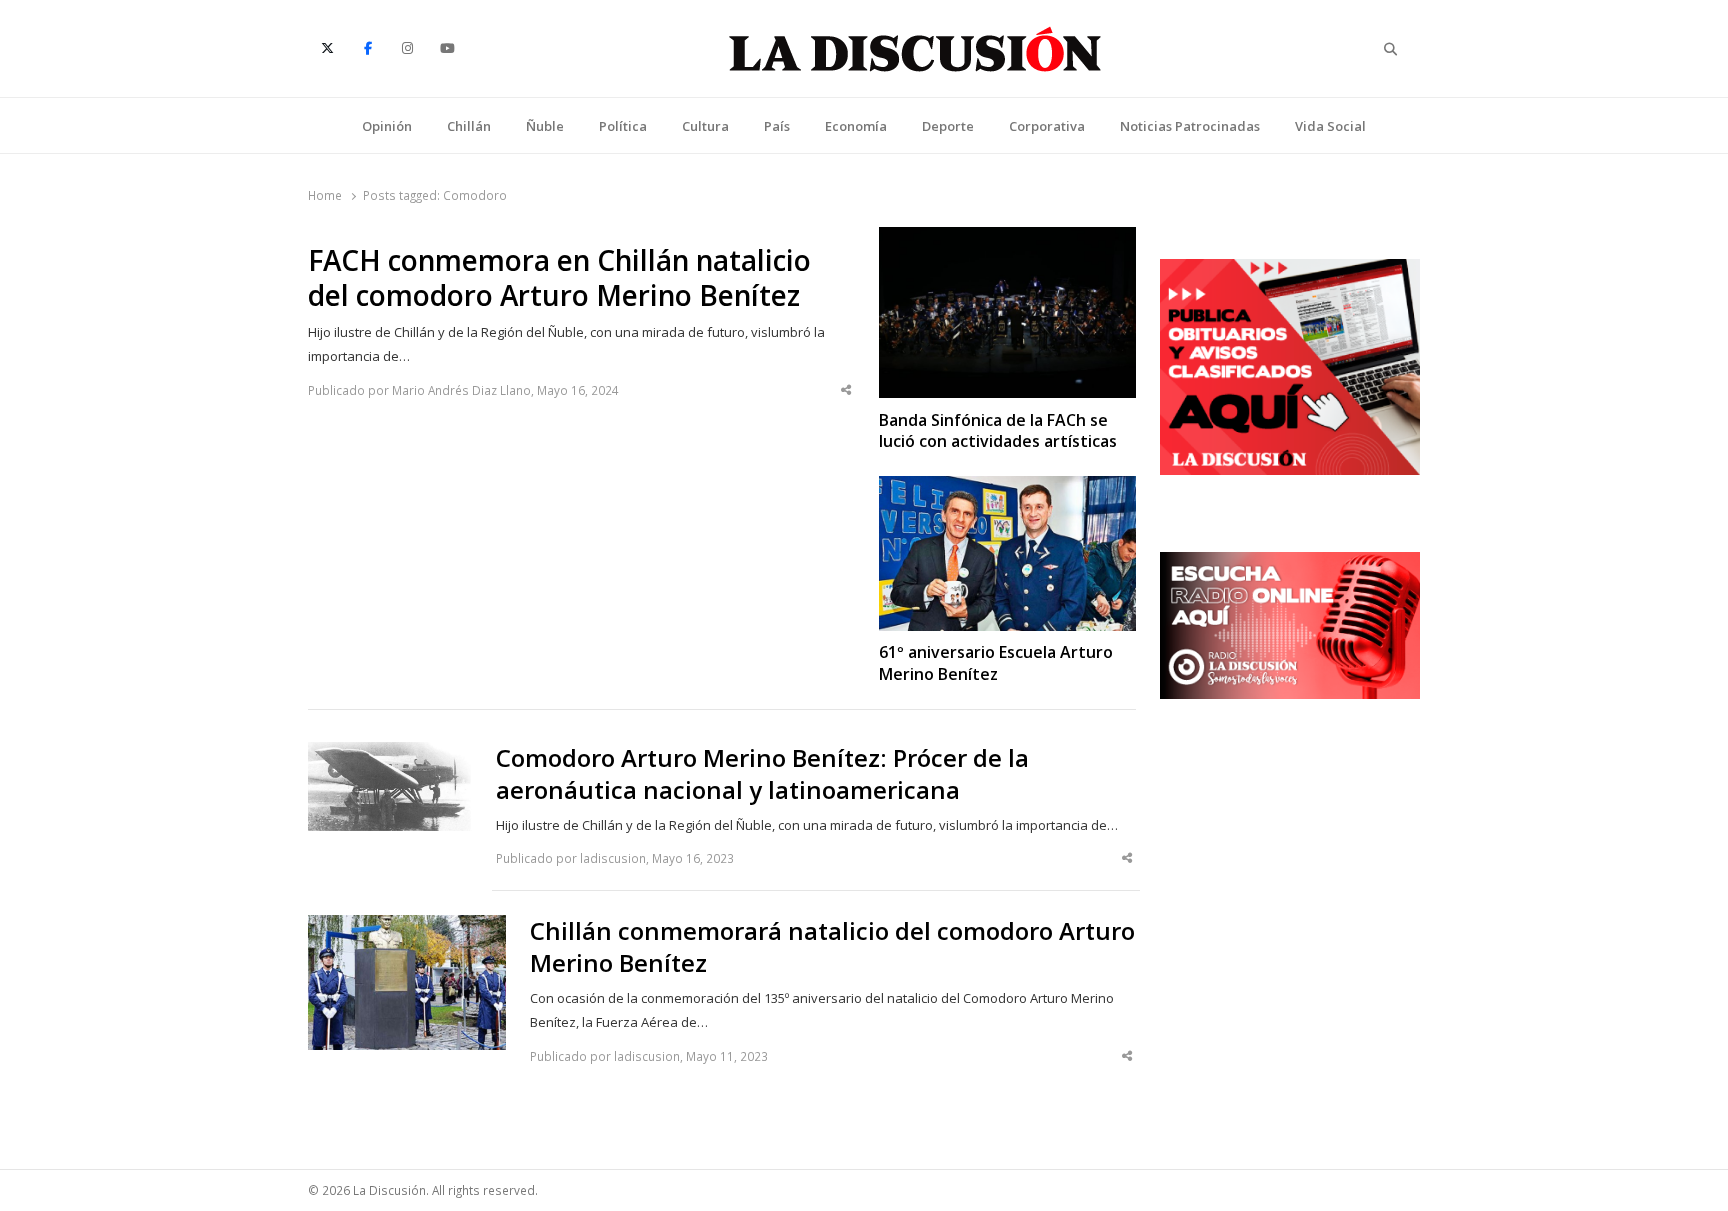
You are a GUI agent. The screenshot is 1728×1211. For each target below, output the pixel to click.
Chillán (469, 126)
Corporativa (1047, 126)
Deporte (948, 126)
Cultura (705, 126)
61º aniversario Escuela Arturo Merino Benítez (996, 663)
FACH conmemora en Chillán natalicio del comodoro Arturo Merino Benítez (559, 278)
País (777, 126)
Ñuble (545, 126)
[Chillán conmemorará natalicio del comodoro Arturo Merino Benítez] (407, 927)
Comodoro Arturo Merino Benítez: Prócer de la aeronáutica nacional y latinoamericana (762, 774)
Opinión (387, 126)
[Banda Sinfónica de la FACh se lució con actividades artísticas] (1007, 239)
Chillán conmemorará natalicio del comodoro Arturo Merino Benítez (832, 947)
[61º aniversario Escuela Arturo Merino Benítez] (1007, 488)
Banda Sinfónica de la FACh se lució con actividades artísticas (998, 431)
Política (623, 126)
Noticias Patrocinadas (1190, 126)
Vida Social (1330, 126)
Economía (856, 126)
